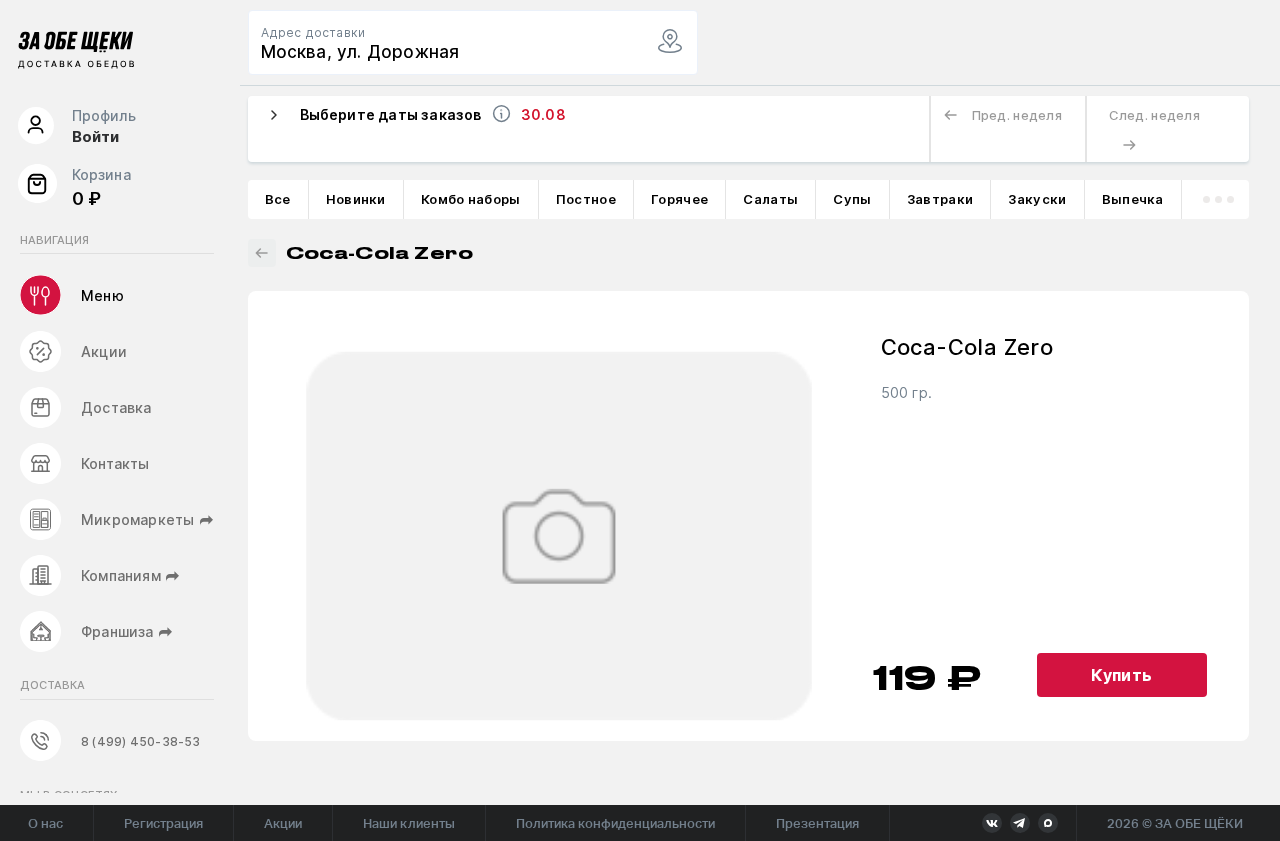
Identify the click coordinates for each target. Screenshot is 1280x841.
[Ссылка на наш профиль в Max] (1048, 823)
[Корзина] (37, 188)
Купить (1121, 675)
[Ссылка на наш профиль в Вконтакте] (992, 823)
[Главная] (76, 53)
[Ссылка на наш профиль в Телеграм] (1020, 823)
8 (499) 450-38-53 (141, 741)
